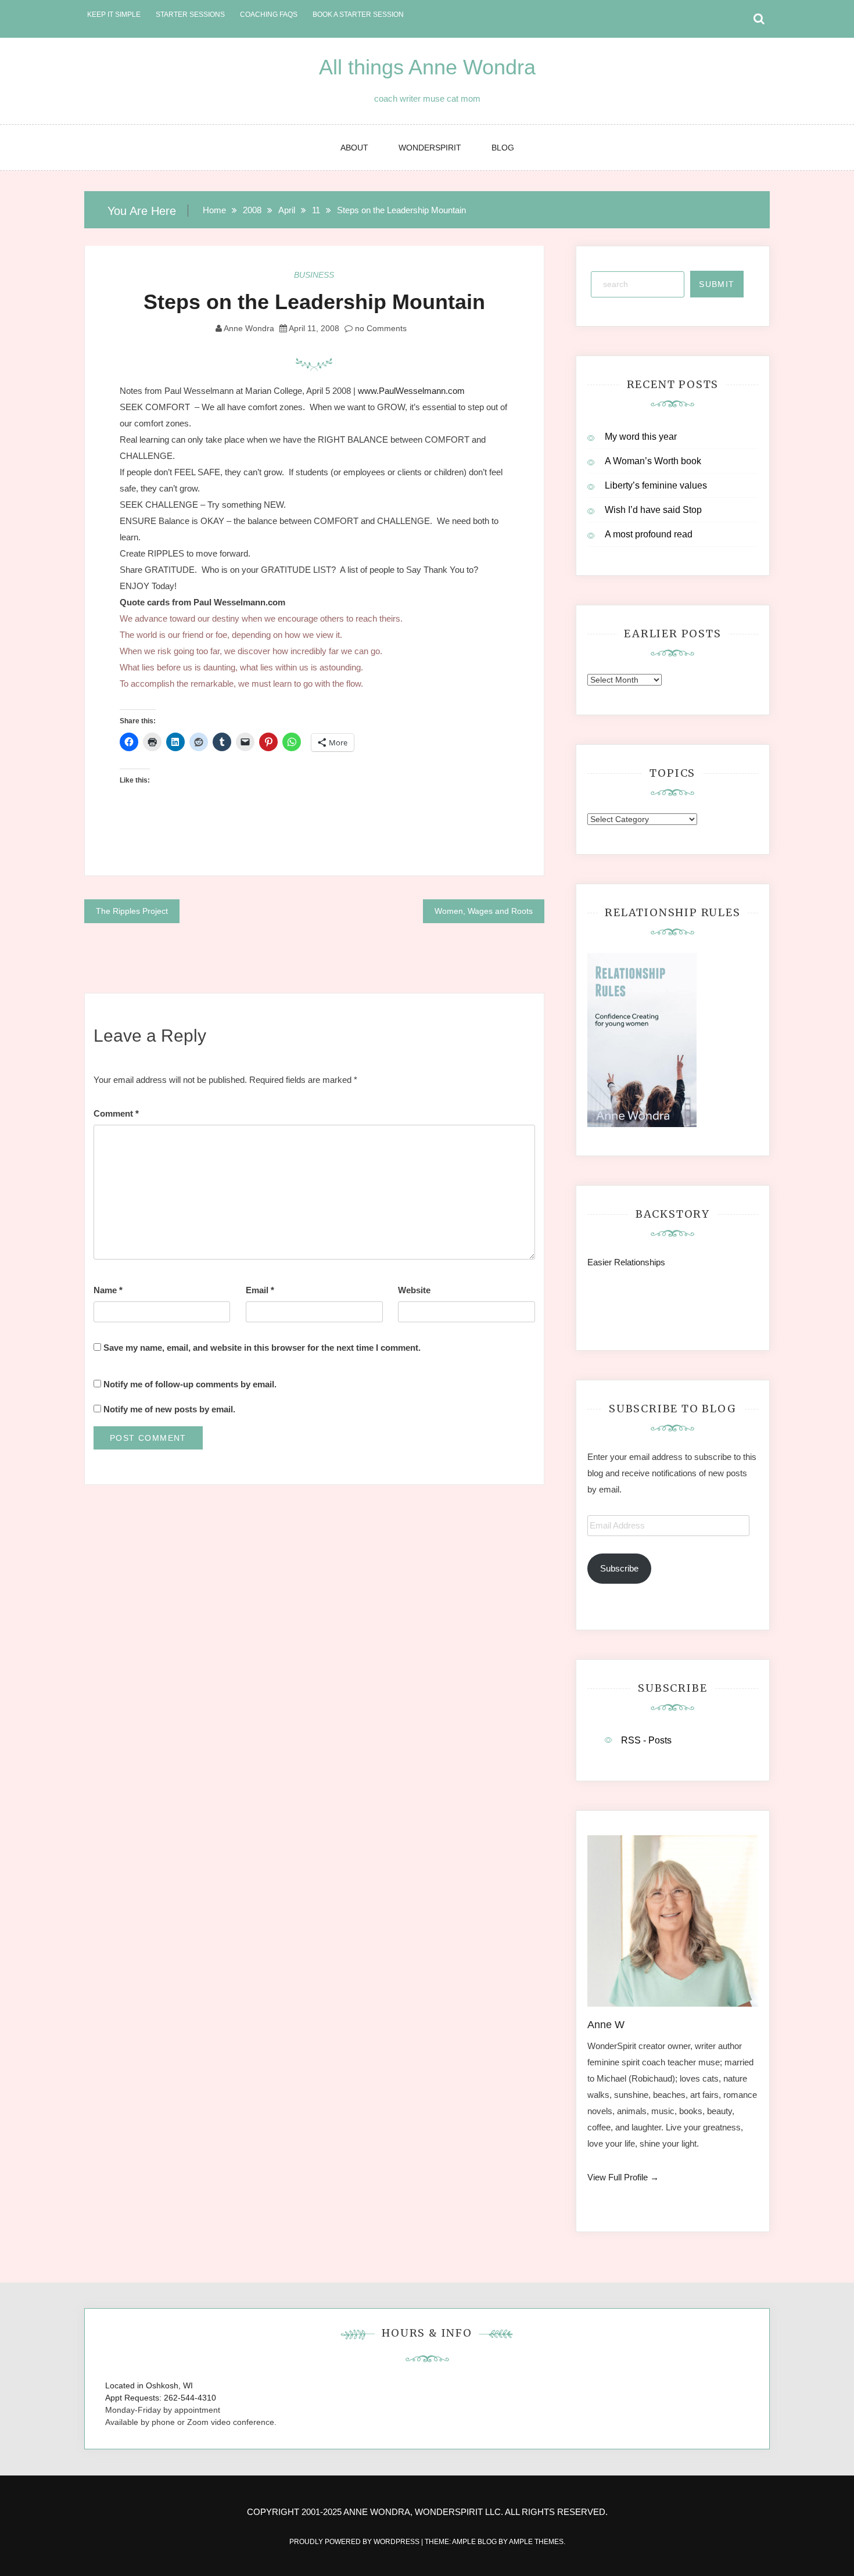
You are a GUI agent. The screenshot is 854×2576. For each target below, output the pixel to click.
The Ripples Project (132, 911)
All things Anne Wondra (427, 67)
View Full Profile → (623, 2177)
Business (314, 275)
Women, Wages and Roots (484, 911)
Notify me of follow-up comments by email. (190, 1384)
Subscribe (619, 1568)
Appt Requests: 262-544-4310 (161, 2398)
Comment (116, 1113)
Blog (503, 148)
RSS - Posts (646, 1740)
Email (260, 1290)
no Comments (380, 328)
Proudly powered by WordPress (355, 2542)
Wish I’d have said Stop (653, 510)
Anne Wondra (249, 328)
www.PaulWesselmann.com (411, 391)
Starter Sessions (190, 15)
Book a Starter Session (358, 15)
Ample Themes (536, 2542)
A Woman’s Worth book (653, 461)
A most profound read (649, 534)
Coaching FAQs (269, 15)
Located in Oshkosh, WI (149, 2385)
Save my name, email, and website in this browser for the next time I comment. (262, 1348)
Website (414, 1290)
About (354, 148)
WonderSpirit (430, 148)
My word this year (641, 437)
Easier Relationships (629, 1262)
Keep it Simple (114, 15)
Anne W (606, 2025)
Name (108, 1290)
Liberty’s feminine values (656, 485)
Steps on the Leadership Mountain (314, 302)
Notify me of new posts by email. (169, 1409)
